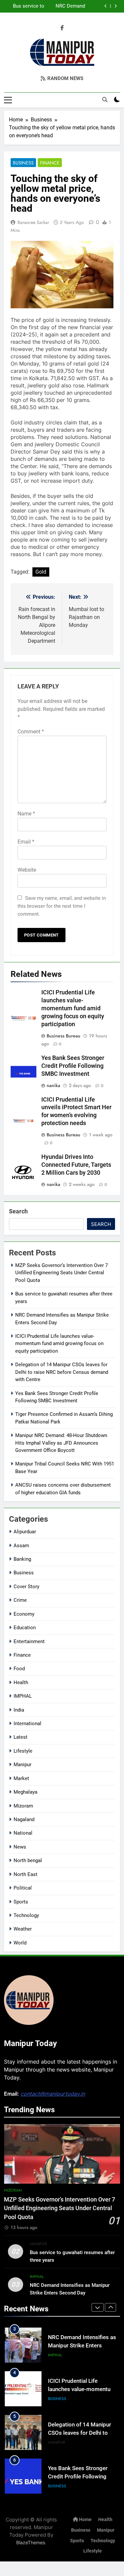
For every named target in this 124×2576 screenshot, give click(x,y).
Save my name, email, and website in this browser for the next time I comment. (62, 906)
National (23, 1833)
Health (21, 1682)
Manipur (22, 1765)
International (27, 1724)
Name (26, 814)
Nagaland (24, 1819)
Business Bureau (63, 1036)
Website (27, 870)
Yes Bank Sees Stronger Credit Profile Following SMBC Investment (73, 1066)
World (20, 1943)
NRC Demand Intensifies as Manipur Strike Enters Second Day (69, 4)
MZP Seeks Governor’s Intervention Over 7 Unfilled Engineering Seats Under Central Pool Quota (62, 1273)
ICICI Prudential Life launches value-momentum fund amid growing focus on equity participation (73, 1008)
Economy (24, 1614)
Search (18, 1211)
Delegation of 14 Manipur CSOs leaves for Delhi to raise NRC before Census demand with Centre (62, 1372)
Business (23, 163)
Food (19, 1669)
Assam (21, 1546)
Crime (20, 1600)
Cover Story (26, 1587)
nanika (53, 1085)
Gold (41, 572)
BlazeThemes (31, 2542)
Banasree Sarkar (33, 222)
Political (23, 1888)
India (19, 1710)
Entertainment (29, 1641)
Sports (21, 1902)
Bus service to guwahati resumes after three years (29, 4)
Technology (26, 1915)
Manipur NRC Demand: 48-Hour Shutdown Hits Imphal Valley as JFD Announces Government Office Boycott (61, 1443)
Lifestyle (23, 1751)
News (20, 1847)
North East (25, 1874)
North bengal (28, 1860)
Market (21, 1778)
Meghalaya (25, 1792)
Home (85, 2520)
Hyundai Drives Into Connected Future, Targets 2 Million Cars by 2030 (76, 1165)
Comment (31, 732)
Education (25, 1628)
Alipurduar (25, 1532)
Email (26, 842)
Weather (23, 1929)
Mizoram (23, 1806)
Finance (50, 163)
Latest (21, 1737)
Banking (22, 1559)
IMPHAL (23, 1696)
